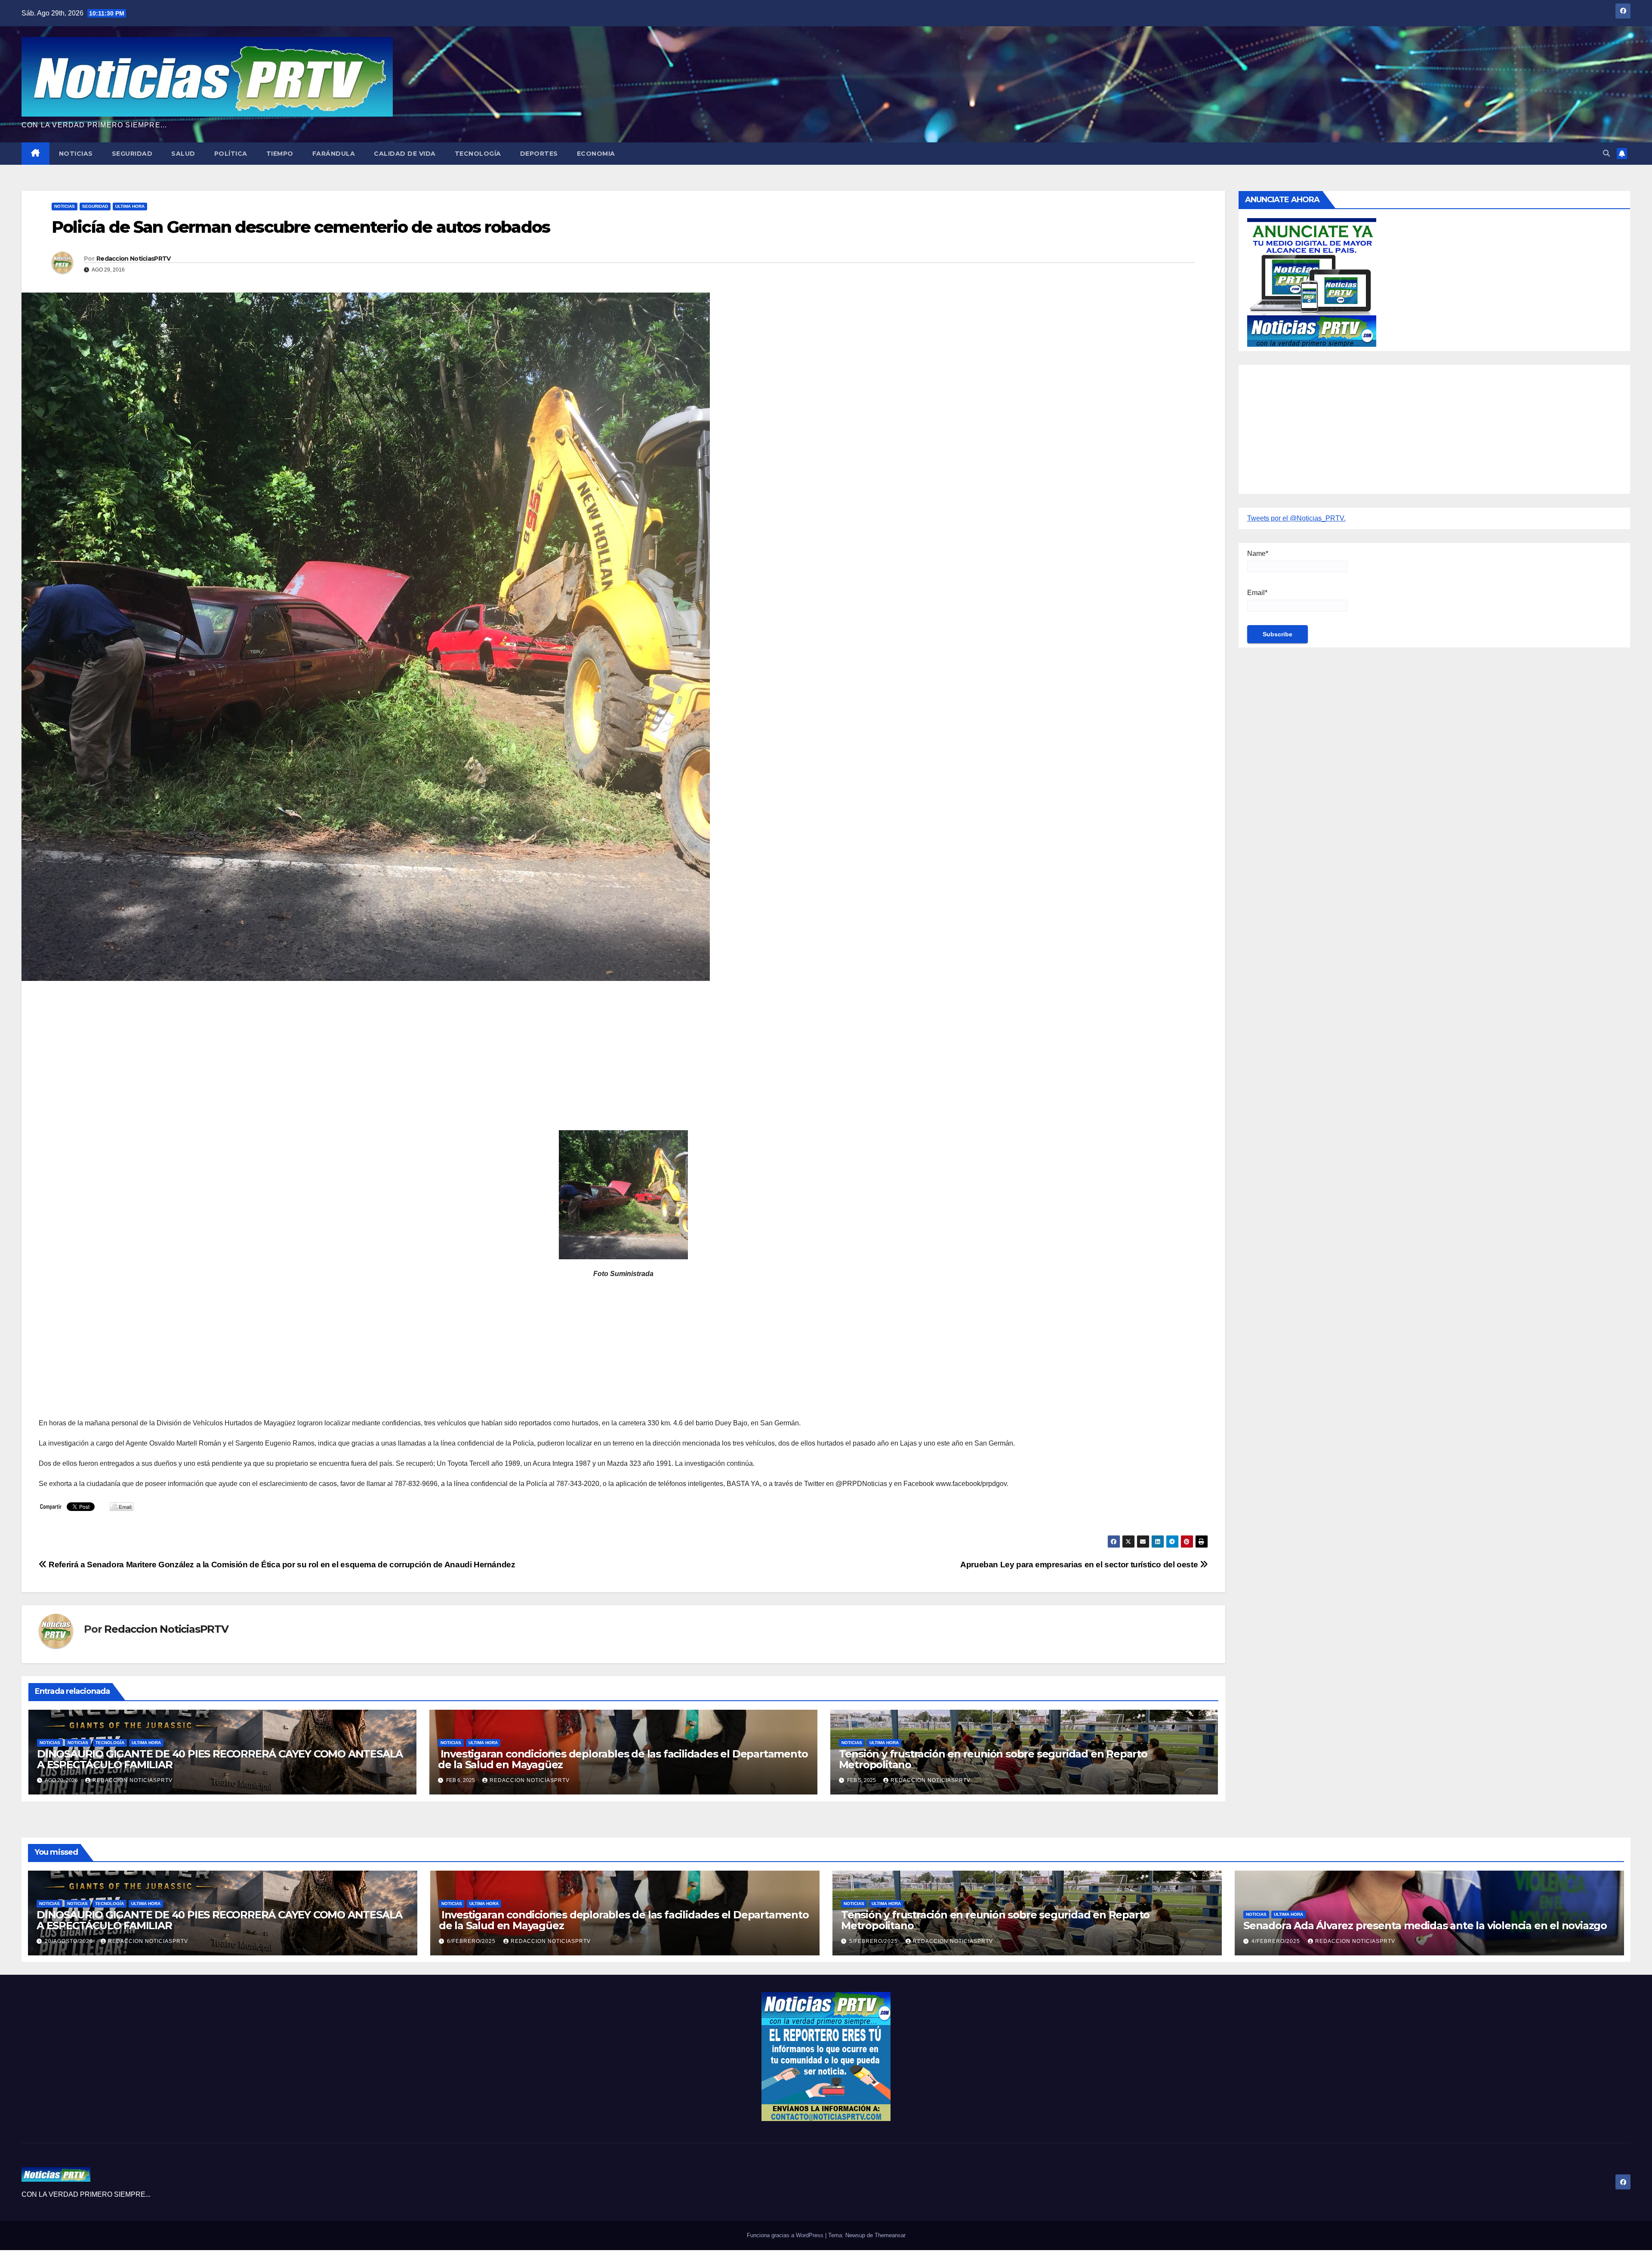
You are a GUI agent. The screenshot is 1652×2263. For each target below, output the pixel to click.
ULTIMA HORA (130, 206)
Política (231, 154)
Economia (596, 154)
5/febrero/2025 (874, 1941)
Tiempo (280, 154)
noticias (50, 1743)
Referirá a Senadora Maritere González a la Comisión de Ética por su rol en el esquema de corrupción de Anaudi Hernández (281, 1565)
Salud (183, 154)
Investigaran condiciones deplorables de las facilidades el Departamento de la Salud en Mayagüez (623, 1759)
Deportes (539, 154)
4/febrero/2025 (1277, 1941)
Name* (1258, 553)
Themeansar (890, 2235)
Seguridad (132, 154)
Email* (1257, 593)
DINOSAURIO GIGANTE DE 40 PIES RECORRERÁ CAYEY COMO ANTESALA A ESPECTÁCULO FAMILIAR (220, 1759)
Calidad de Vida (405, 154)
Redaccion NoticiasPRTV (134, 259)
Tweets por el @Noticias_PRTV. (1296, 518)
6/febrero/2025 (472, 1941)
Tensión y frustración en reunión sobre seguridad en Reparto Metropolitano (993, 1759)
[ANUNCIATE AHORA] (1312, 282)
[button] (1606, 153)
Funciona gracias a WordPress (786, 2235)
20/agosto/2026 (70, 1941)
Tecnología (478, 154)
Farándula (334, 154)
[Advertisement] (297, 1050)
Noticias (76, 154)
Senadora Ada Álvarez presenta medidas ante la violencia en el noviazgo (1425, 1925)
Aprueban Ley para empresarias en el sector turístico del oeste (1080, 1565)
